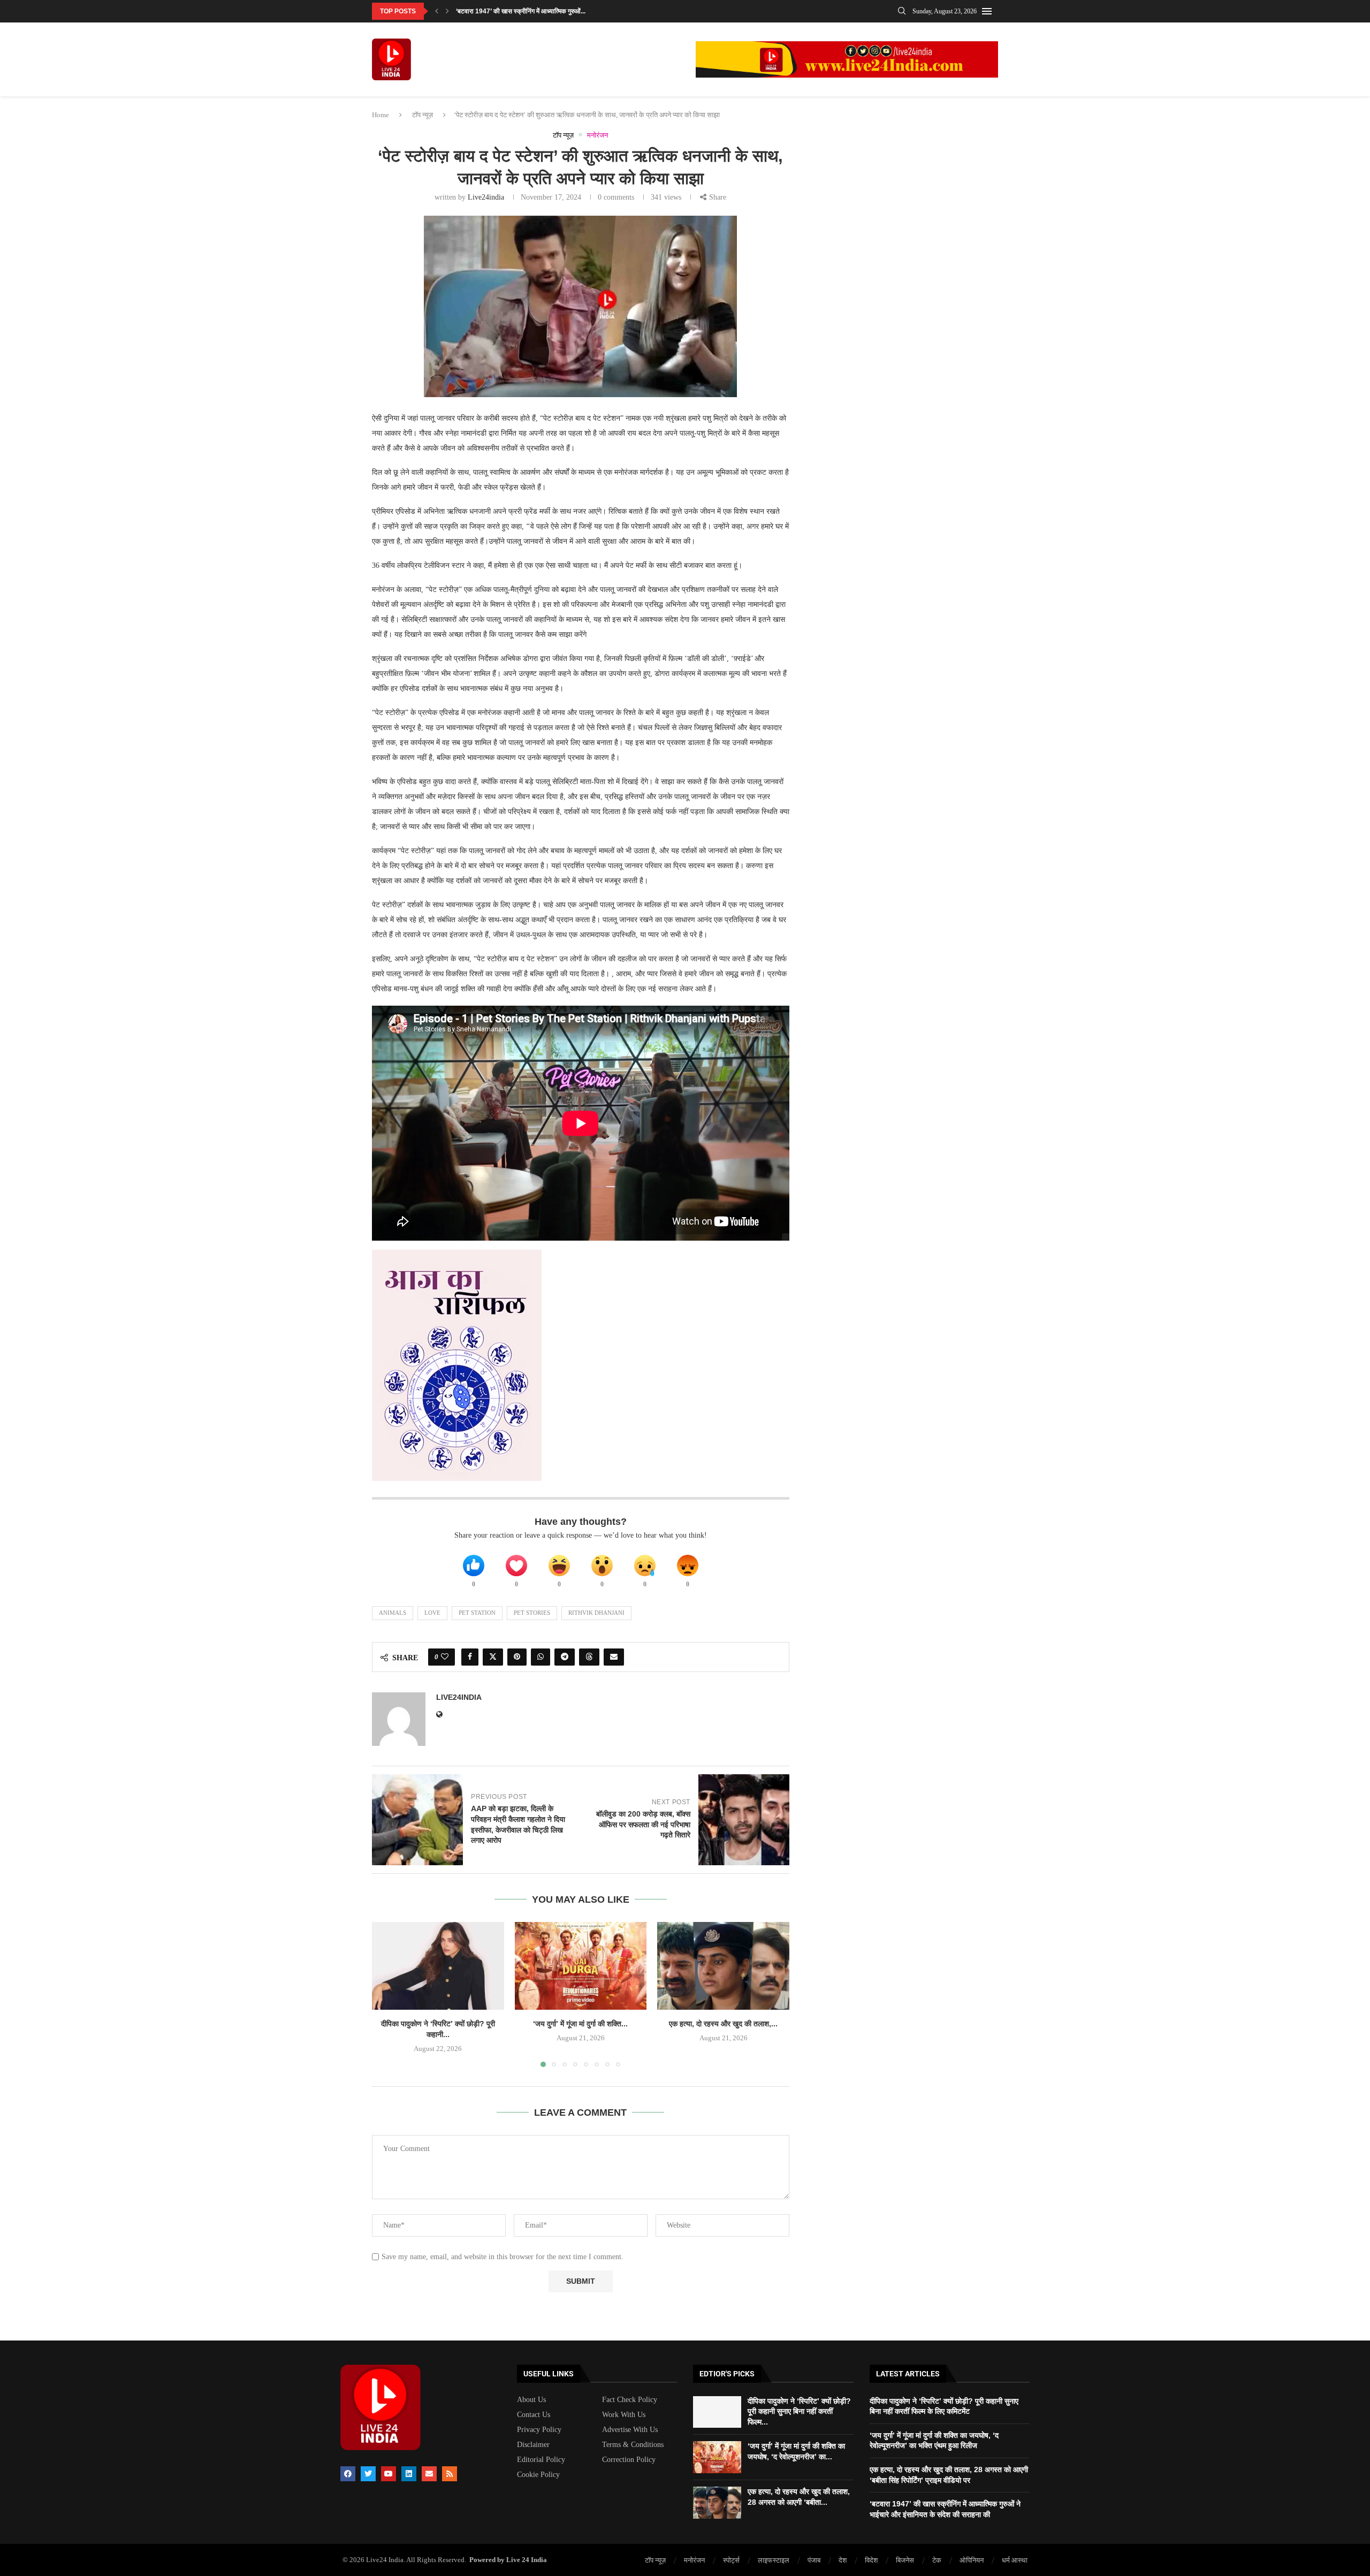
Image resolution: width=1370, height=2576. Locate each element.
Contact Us (534, 2415)
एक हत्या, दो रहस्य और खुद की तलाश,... (723, 2024)
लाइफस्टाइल (774, 2560)
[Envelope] (429, 2474)
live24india (486, 197)
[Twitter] (368, 2474)
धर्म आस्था (1015, 2560)
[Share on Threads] (589, 1657)
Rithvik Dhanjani (596, 1613)
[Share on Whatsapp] (541, 1657)
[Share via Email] (614, 1657)
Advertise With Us (630, 2430)
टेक (937, 2560)
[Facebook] (348, 2474)
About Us (531, 2400)
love (432, 1613)
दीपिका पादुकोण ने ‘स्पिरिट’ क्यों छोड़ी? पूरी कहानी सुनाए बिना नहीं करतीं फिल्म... (799, 2411)
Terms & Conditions (633, 2445)
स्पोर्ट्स (731, 2560)
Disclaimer (533, 2445)
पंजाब (814, 2560)
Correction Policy (629, 2460)
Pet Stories (532, 1613)
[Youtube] (389, 2474)
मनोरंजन (694, 2560)
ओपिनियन (972, 2560)
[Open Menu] (987, 11)
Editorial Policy (541, 2460)
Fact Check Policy (630, 2400)
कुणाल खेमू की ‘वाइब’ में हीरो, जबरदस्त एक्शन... (510, 11)
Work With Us (624, 2415)
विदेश (871, 2560)
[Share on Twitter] (493, 1657)
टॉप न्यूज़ (423, 115)
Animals (393, 1613)
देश (843, 2560)
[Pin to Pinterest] (517, 1657)
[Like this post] (445, 1657)
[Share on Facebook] (470, 1657)
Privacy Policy (539, 2430)
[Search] (902, 11)
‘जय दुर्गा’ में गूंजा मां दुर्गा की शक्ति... (580, 2024)
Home (380, 115)
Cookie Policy (538, 2475)
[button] (437, 11)
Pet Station (477, 1613)
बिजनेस (905, 2560)
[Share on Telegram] (565, 1657)
